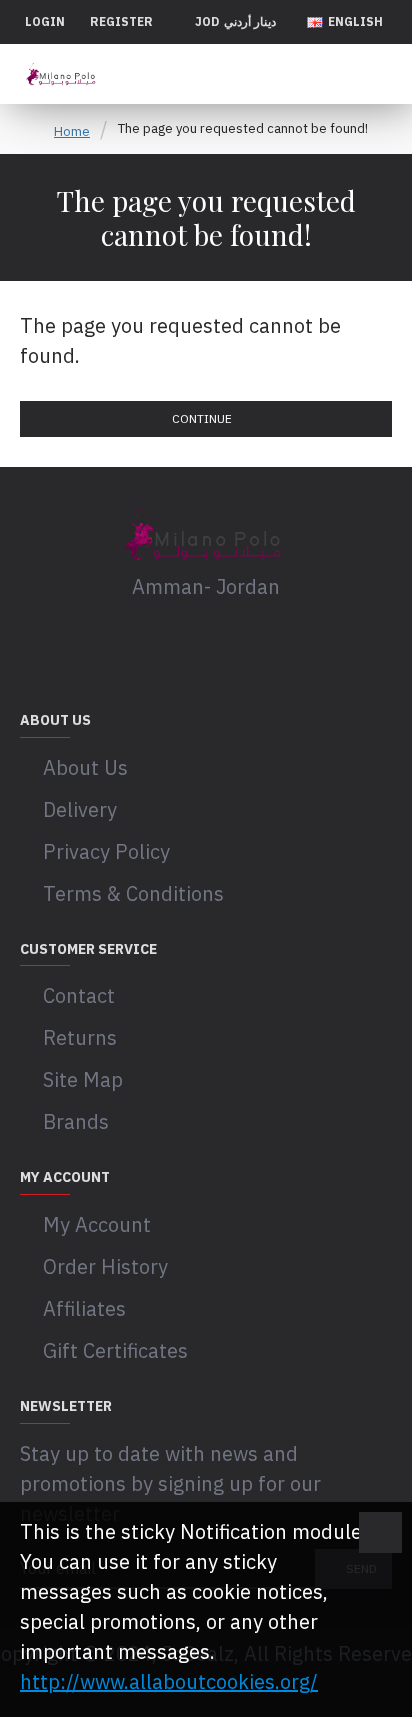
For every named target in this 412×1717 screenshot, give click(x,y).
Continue (202, 418)
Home (72, 131)
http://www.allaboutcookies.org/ (169, 1681)
